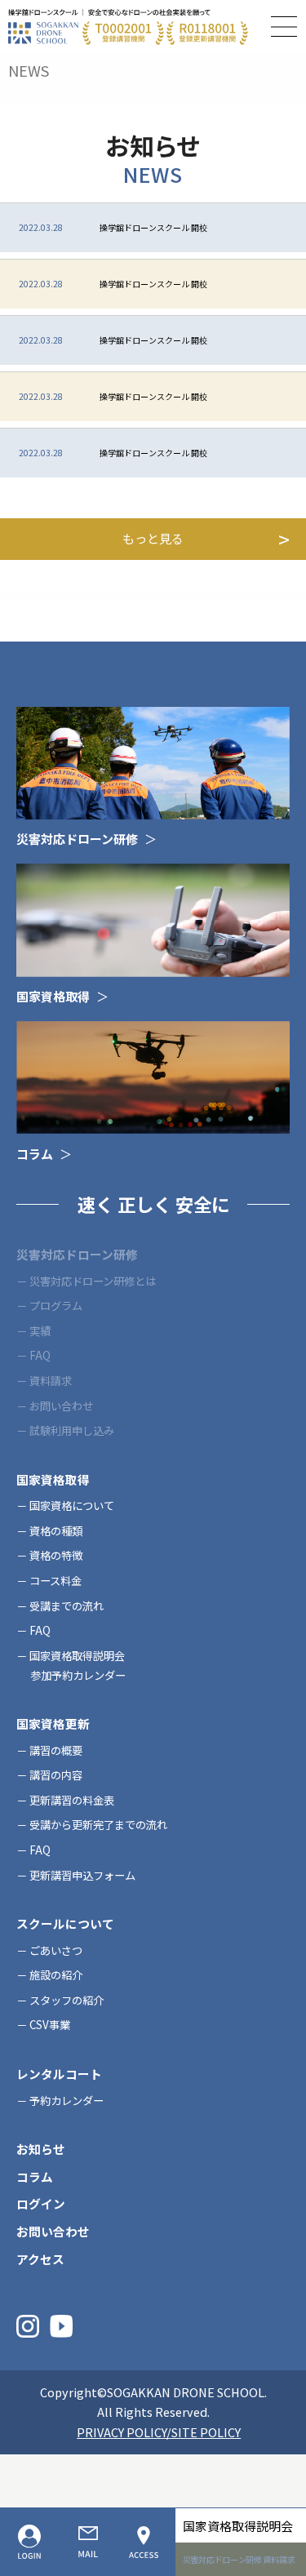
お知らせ (41, 2149)
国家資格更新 (53, 1723)
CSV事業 (50, 2025)
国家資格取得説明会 (238, 2526)
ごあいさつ (56, 1950)
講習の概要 (56, 1750)
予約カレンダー (67, 2101)
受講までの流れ (67, 1606)
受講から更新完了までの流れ (98, 1825)
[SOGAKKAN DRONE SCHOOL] (128, 27)
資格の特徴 (56, 1555)
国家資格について (72, 1506)
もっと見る (153, 538)
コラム (35, 2176)
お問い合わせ (53, 2231)
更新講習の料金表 (72, 1800)
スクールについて (65, 1923)
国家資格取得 (53, 1479)
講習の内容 (56, 1775)
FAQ (40, 1630)
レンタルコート (59, 2074)
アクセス (40, 2259)
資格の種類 (56, 1531)
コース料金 (55, 1581)
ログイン (41, 2203)
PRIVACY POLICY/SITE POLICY (159, 2432)
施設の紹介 (56, 1975)
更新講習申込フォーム (82, 1875)
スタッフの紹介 (67, 2000)
